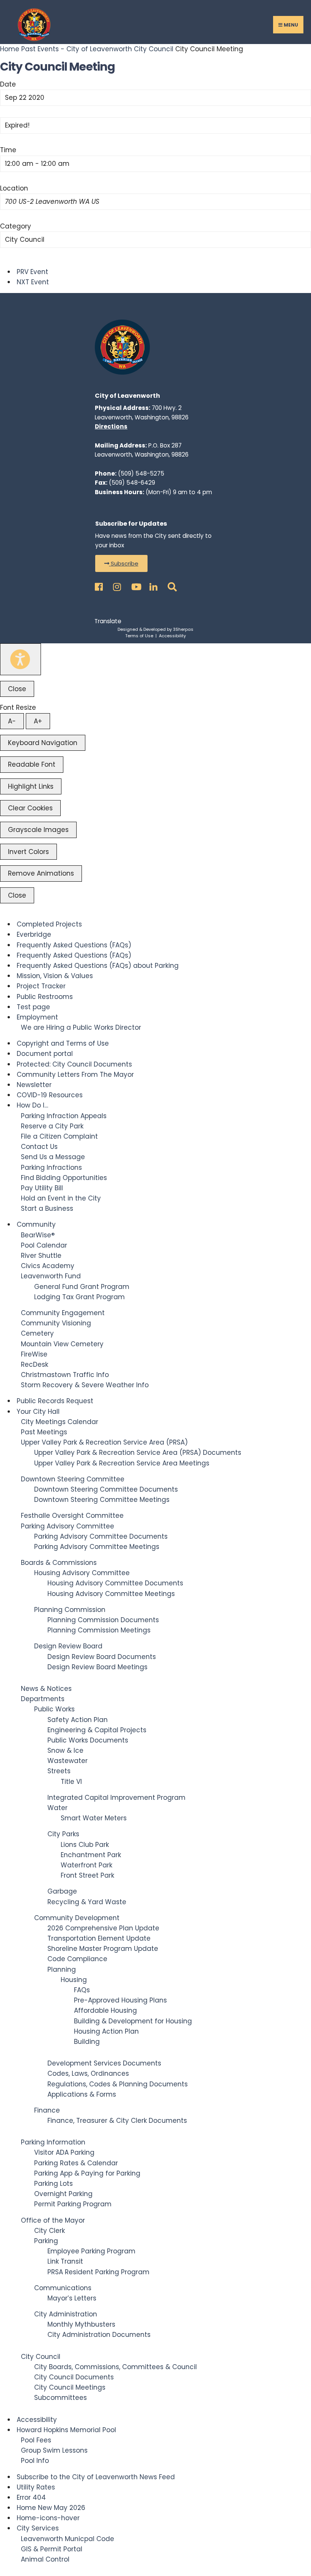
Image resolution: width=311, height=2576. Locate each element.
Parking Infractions (51, 1167)
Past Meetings (44, 1432)
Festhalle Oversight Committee (72, 1516)
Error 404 (31, 2497)
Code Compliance (77, 1959)
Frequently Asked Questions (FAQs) (74, 945)
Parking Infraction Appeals (64, 1116)
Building (87, 2042)
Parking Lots (53, 2184)
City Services (38, 2528)
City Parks (63, 1834)
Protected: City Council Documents (74, 1064)
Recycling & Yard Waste (87, 1902)
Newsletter (34, 1085)
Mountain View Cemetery (62, 1344)
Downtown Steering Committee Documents (106, 1489)
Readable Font (32, 764)
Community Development (77, 1918)
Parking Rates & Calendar (76, 2163)
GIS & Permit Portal (52, 2549)
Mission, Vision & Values (55, 976)
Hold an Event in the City (61, 1198)
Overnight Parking (63, 2194)
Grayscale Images (38, 830)
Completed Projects (49, 924)
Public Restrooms (45, 997)
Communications (63, 2288)
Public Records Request (55, 1401)
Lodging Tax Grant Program (79, 1297)
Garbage (62, 1891)
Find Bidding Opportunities (64, 1178)
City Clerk (49, 2231)
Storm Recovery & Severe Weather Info (85, 1385)
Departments (43, 1699)
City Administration (66, 2314)
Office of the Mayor (53, 2220)
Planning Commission (70, 1610)
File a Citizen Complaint (59, 1136)
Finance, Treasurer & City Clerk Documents (117, 2121)
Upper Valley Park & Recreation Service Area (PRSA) (104, 1442)
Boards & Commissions (59, 1563)
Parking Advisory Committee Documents (101, 1536)
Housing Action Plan (106, 2031)
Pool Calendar (44, 1245)
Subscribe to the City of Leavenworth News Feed (96, 2477)
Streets (59, 1771)
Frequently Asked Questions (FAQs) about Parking (98, 966)
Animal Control (45, 2559)
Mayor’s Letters (72, 2298)
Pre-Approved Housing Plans (120, 2000)
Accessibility (172, 636)
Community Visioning (56, 1323)
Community (36, 1224)
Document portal (45, 1054)
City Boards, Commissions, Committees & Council (115, 2367)
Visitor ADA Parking (64, 2152)
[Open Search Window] (171, 585)
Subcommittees (60, 2398)
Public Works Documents (88, 1740)
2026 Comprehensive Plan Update (103, 1928)
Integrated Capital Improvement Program (116, 1798)
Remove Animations (41, 873)
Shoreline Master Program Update (103, 1949)
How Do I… (32, 1105)
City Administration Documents (99, 2335)
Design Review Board (68, 1646)
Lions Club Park (85, 1845)
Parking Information (53, 2142)
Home (11, 49)
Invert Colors (28, 852)
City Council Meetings (70, 2387)
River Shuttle (41, 1256)
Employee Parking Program (91, 2251)
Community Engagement (63, 1313)
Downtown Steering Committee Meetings (102, 1500)
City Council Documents (74, 2377)
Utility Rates (36, 2487)
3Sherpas (183, 629)
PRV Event (32, 272)
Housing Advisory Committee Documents (115, 1583)
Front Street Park (87, 1875)
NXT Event (33, 282)
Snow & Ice (65, 1750)
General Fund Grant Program (82, 1287)
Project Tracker (41, 986)
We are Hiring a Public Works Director (81, 1027)
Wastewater (68, 1761)
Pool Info (35, 2461)
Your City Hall (38, 1412)
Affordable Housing (105, 2010)
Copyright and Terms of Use (63, 1043)
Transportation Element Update (99, 1938)
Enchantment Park (91, 1855)
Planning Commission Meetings (99, 1630)
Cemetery (37, 1333)
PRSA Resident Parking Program (98, 2272)
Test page (33, 1007)
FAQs (82, 1990)
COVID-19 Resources (50, 1095)
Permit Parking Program (73, 2204)
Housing (74, 1980)
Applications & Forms (82, 2094)
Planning (62, 1969)
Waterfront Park (86, 1865)
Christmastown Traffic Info (65, 1375)
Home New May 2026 (51, 2508)
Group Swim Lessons (54, 2450)
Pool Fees (36, 2440)
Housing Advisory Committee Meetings (111, 1594)
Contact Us (39, 1147)
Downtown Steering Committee (73, 1479)
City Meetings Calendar (60, 1422)
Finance (47, 2110)
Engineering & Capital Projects (97, 1730)
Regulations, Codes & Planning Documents (118, 2084)
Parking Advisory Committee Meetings (97, 1547)
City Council (154, 49)
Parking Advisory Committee (68, 1526)
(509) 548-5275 (141, 473)
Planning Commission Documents (103, 1620)
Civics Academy (48, 1266)
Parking (46, 2241)
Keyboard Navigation (43, 743)
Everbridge (34, 934)
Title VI (71, 1782)
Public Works (54, 1709)
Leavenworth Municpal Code (68, 2539)
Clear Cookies (30, 808)
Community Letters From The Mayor (75, 1075)
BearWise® (38, 1235)
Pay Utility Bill (42, 1188)
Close (17, 689)
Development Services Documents (104, 2063)
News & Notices (46, 1689)
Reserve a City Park (52, 1126)
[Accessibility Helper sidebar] (20, 659)
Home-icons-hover (48, 2518)
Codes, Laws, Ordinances (88, 2073)
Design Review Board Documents (102, 1657)
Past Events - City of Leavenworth (77, 49)
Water (57, 1808)
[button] (121, 563)
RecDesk (35, 1364)
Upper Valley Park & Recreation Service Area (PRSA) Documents (138, 1453)
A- (12, 721)
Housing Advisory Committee (82, 1573)
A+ (38, 721)
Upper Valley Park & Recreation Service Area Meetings (122, 1463)
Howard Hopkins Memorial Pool (66, 2430)
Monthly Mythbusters (81, 2324)
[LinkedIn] (152, 585)
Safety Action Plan (78, 1720)
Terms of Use (139, 636)
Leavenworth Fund (51, 1276)
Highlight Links (31, 786)
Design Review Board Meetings (97, 1667)
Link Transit (65, 2261)
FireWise (34, 1354)
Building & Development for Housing (133, 2021)
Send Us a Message (53, 1157)
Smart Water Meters (94, 1818)
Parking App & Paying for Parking (87, 2173)
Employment (37, 1017)
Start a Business (47, 1208)
